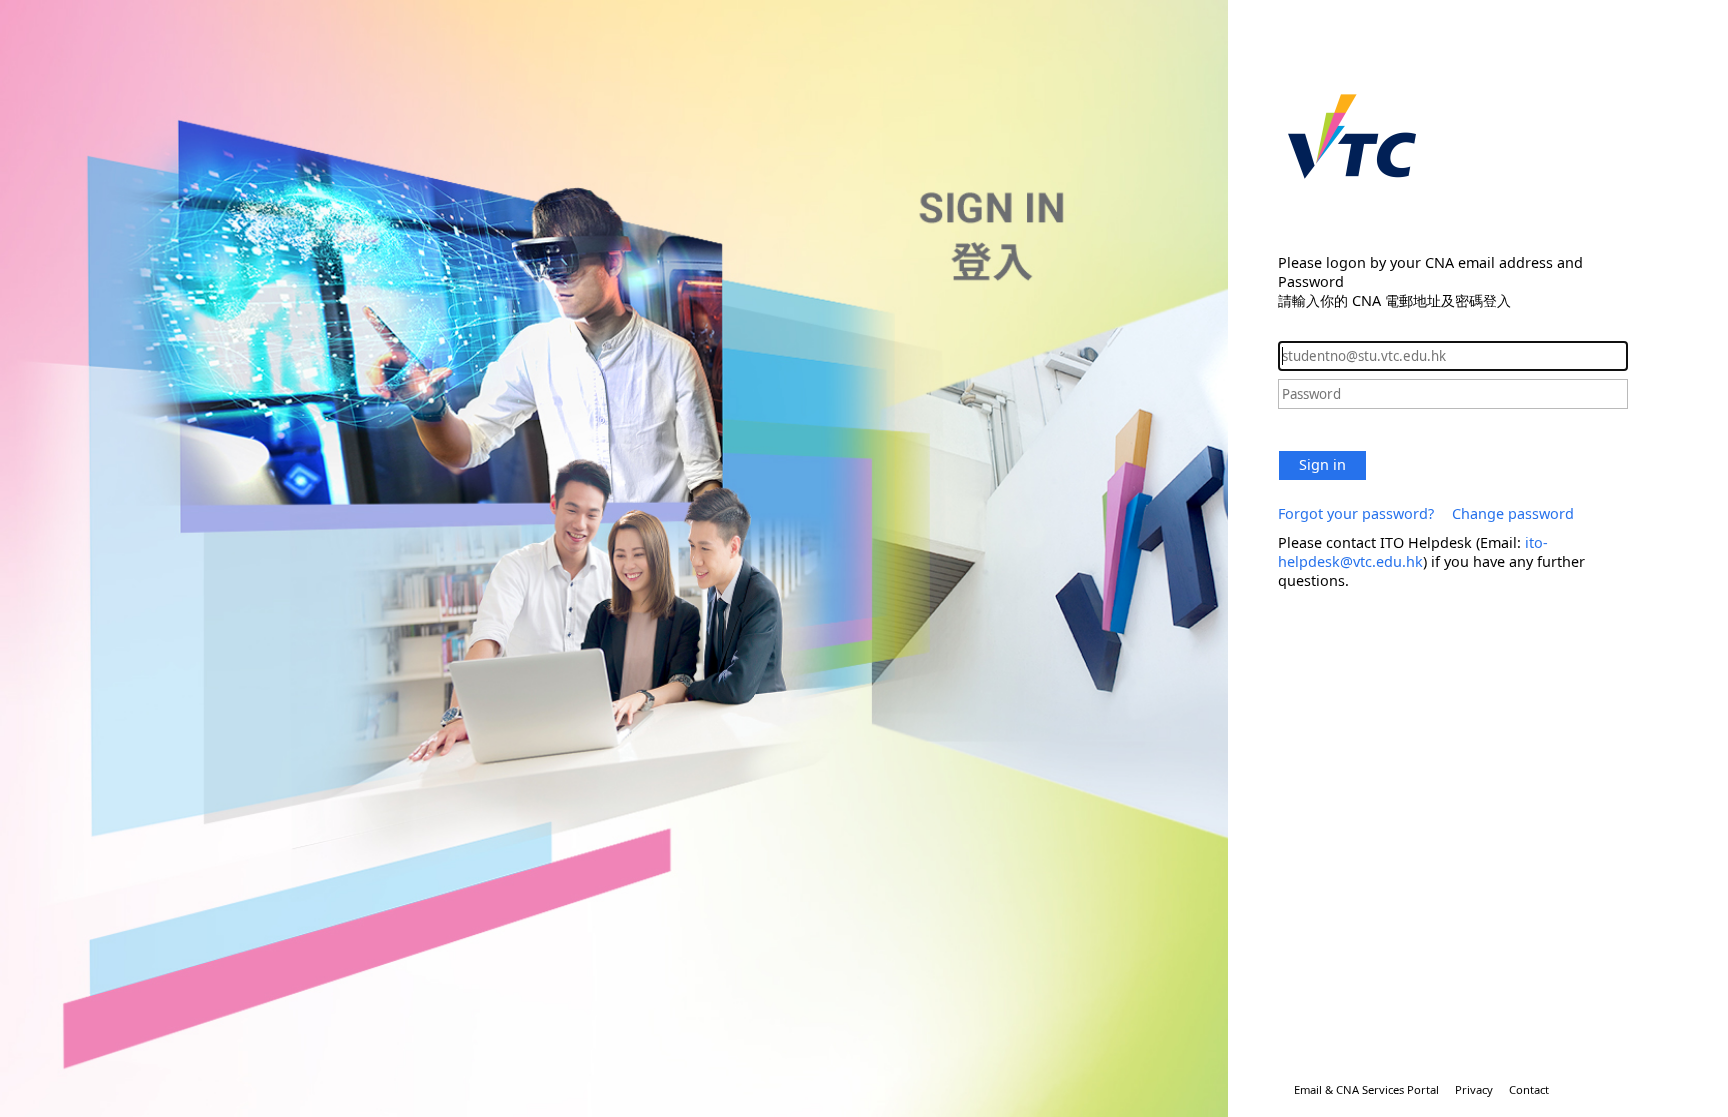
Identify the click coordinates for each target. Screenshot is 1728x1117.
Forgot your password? (1356, 513)
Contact (1529, 1089)
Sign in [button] (1322, 464)
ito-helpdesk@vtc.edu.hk (1413, 552)
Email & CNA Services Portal (1366, 1089)
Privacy (1474, 1089)
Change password (1513, 513)
